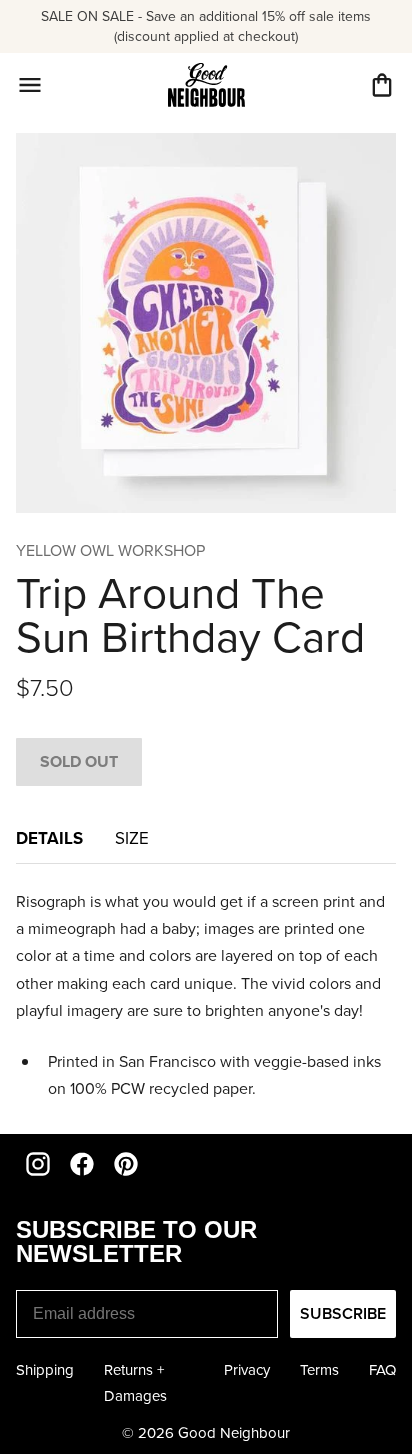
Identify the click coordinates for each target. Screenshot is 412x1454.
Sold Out (79, 761)
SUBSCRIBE (343, 1313)
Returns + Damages (135, 1383)
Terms (319, 1370)
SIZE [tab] (132, 838)
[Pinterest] (126, 1164)
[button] (382, 85)
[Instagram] (38, 1164)
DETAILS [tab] (49, 838)
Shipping (45, 1370)
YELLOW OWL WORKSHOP (110, 550)
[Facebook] (82, 1164)
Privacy (247, 1370)
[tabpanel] (206, 995)
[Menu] (30, 85)
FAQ (382, 1370)
